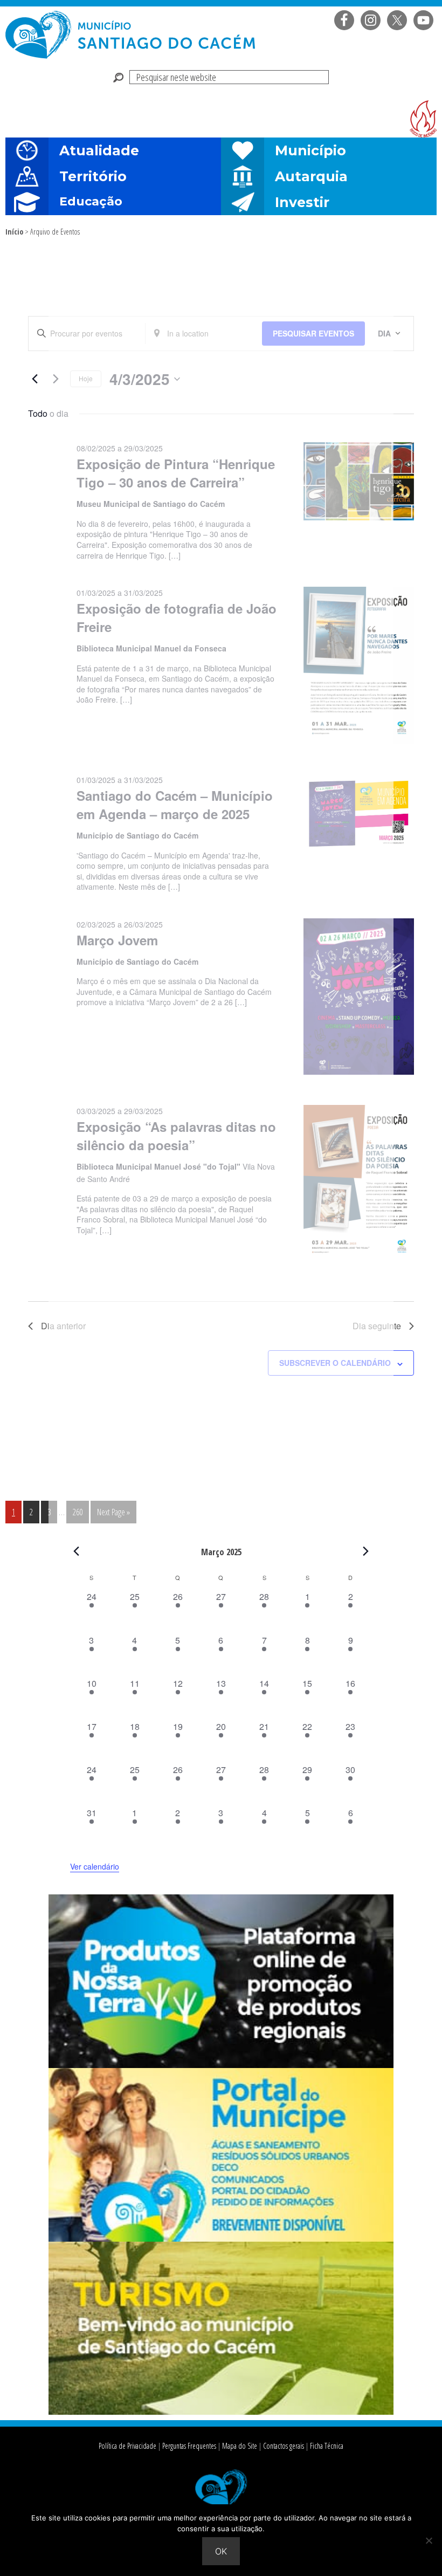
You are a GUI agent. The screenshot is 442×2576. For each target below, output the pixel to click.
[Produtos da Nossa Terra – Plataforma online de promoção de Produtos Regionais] (221, 2065)
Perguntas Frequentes (189, 2446)
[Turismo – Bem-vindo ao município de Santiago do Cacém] (221, 2412)
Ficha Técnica (327, 2446)
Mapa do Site (240, 2446)
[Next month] (366, 1551)
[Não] (429, 2540)
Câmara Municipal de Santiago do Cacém (132, 35)
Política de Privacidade (127, 2446)
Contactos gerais (284, 2446)
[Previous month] (77, 1551)
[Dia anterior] (34, 379)
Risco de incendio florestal (423, 119)
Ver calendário (95, 1866)
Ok (221, 2551)
